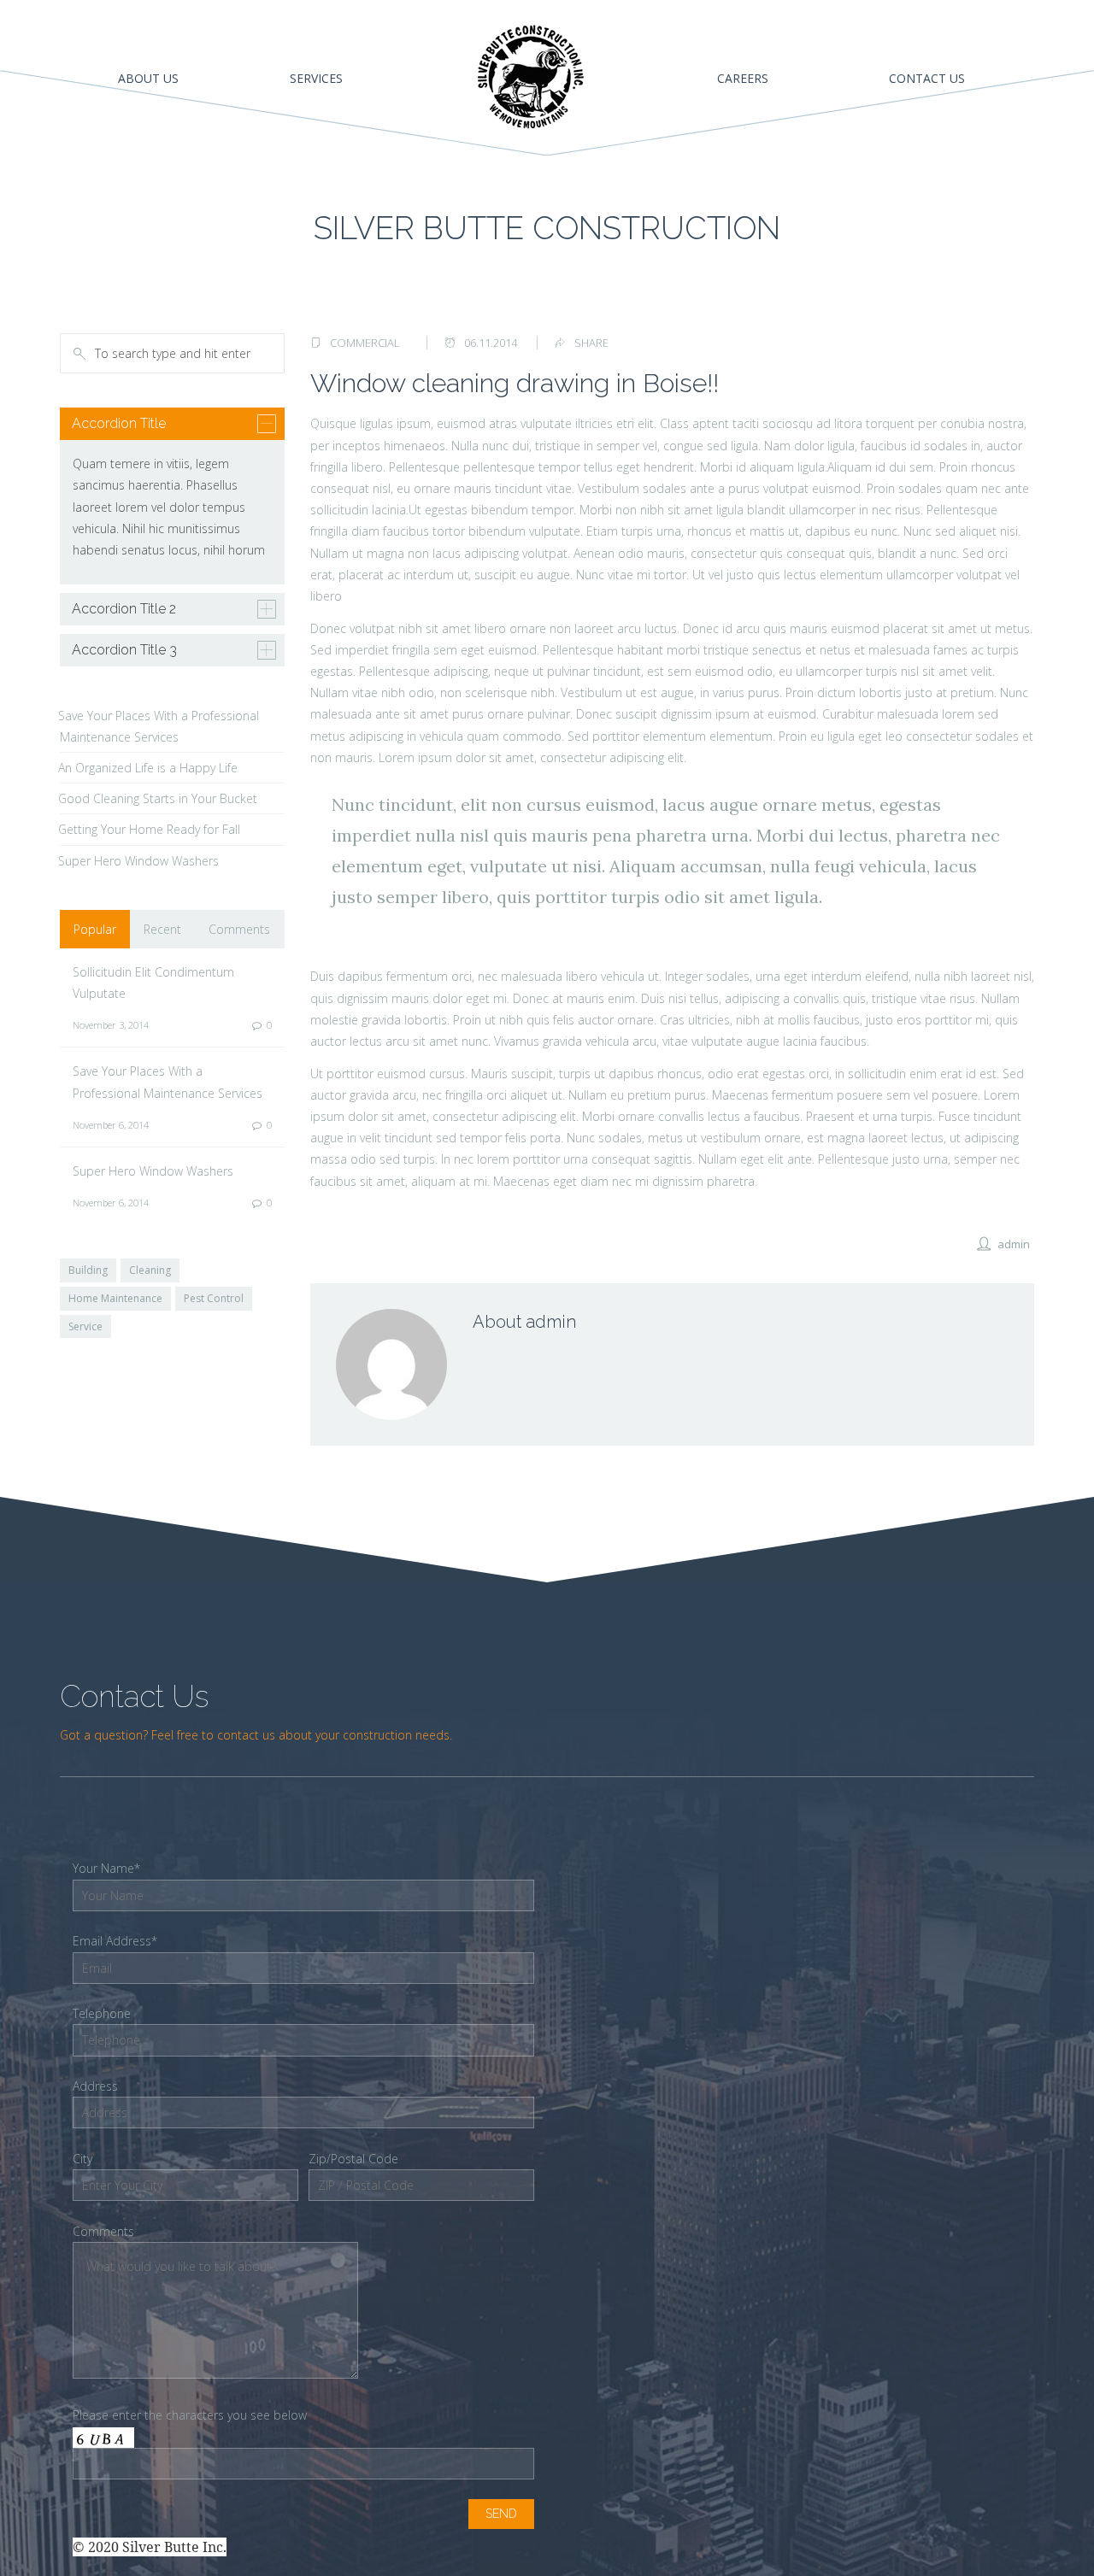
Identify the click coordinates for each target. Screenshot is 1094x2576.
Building (88, 1270)
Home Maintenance (115, 1298)
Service (85, 1326)
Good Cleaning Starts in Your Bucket (158, 798)
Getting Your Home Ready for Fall (149, 829)
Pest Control (214, 1298)
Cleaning (150, 1270)
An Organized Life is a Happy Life (148, 768)
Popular (95, 929)
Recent (162, 929)
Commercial (365, 343)
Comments (239, 929)
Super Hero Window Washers (138, 861)
